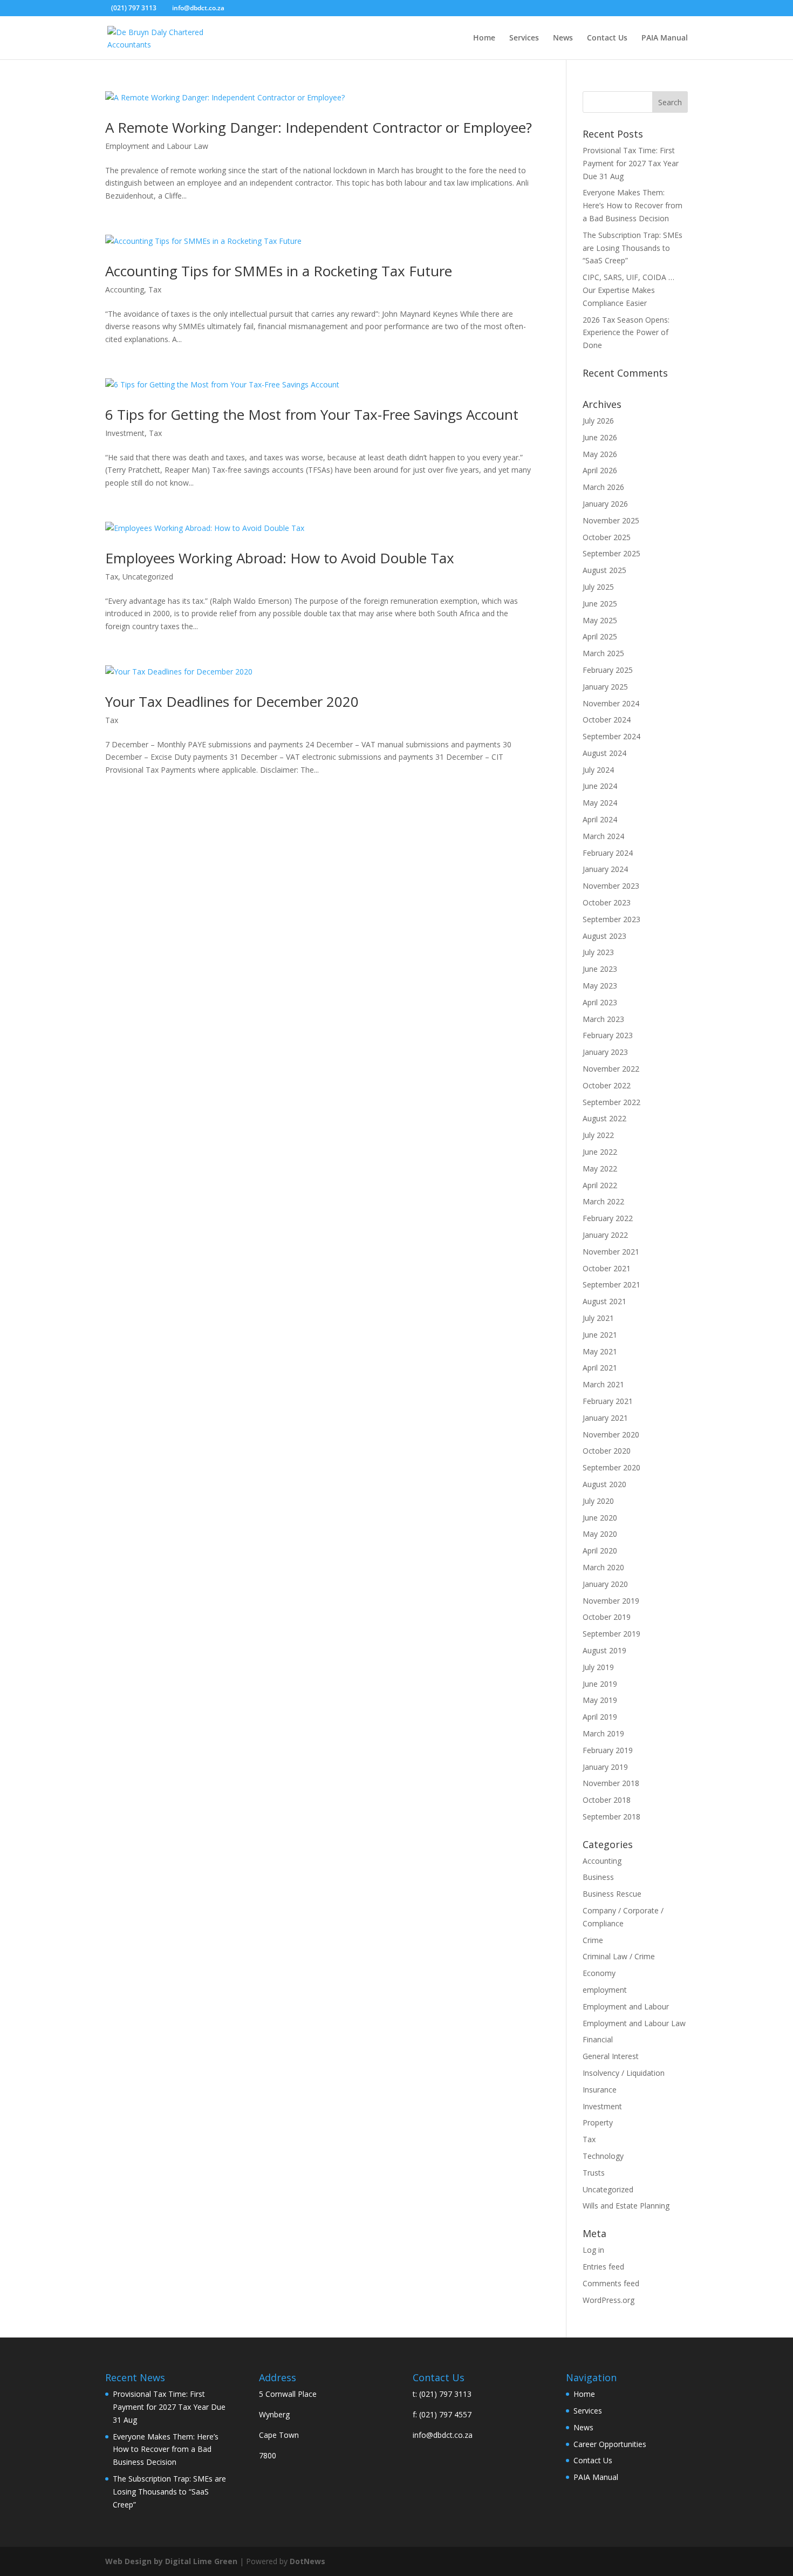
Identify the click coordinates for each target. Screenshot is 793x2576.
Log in (593, 2250)
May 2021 (600, 1351)
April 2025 (600, 636)
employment (605, 1990)
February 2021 (608, 1401)
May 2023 (600, 986)
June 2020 (600, 1518)
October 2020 (607, 1451)
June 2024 (600, 786)
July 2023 (598, 952)
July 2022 (598, 1135)
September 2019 (611, 1634)
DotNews (307, 2561)
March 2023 (603, 1019)
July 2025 (598, 587)
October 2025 (607, 537)
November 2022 (611, 1069)
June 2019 (600, 1684)
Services (524, 38)
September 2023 (611, 919)
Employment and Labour (626, 2006)
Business (598, 1877)
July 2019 (598, 1667)
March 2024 (603, 836)
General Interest (611, 2056)
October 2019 (607, 1617)
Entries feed (603, 2267)
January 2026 (605, 504)
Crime (593, 1940)
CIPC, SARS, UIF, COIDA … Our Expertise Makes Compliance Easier (628, 290)
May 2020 (600, 1534)
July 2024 (598, 770)
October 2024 (607, 720)
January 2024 (605, 869)
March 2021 (603, 1384)
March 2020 (603, 1567)
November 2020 (611, 1434)
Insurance (600, 2090)
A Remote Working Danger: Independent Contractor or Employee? (319, 127)
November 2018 (611, 1783)
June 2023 (600, 969)
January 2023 (605, 1052)
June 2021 (600, 1335)
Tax (155, 289)
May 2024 (600, 803)
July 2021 (598, 1318)
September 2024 (611, 736)
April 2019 (600, 1717)
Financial (598, 2039)
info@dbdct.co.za (443, 2435)
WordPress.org (609, 2300)
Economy (599, 1973)
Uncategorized (148, 577)
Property (598, 2122)
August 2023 (604, 936)
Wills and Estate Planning (626, 2206)
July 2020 (598, 1501)
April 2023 (600, 1002)
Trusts (594, 2173)
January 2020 (605, 1584)
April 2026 (600, 470)
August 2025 (604, 570)
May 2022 (600, 1168)
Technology (603, 2156)
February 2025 (608, 670)
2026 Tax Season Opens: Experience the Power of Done (626, 333)
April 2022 (600, 1185)
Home (484, 38)
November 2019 (611, 1601)
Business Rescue (612, 1894)
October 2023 (607, 902)
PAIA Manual (665, 38)
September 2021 (611, 1284)
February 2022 (608, 1218)
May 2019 (600, 1700)
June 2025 (600, 604)
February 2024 (608, 853)
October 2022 (607, 1085)
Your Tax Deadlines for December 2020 (232, 701)
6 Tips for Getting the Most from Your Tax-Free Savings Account (312, 414)
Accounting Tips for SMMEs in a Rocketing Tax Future (279, 271)
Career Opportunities (610, 2444)
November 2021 (611, 1252)
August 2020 (604, 1484)
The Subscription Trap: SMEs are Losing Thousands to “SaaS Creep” (633, 248)
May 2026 (600, 454)
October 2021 (607, 1268)
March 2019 (603, 1733)
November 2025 (611, 520)
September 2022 (611, 1102)
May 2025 (600, 620)
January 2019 (605, 1767)
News (563, 38)
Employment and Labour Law (157, 146)
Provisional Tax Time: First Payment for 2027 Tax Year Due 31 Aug (631, 163)
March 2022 (603, 1201)
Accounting (125, 289)
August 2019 (604, 1650)
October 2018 (607, 1800)
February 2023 (608, 1035)
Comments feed (611, 2283)
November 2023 (611, 886)
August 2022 (604, 1118)
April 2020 (600, 1551)
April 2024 (600, 819)
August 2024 (604, 753)
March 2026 (603, 487)
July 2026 (598, 421)
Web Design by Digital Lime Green (171, 2561)
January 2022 (605, 1235)
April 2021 (600, 1368)
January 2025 (605, 687)
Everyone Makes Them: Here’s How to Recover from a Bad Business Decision (633, 205)
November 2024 (611, 703)
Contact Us (607, 38)
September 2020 (611, 1467)
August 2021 (604, 1301)
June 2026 (600, 437)
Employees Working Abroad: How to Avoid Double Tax (280, 558)
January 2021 (605, 1418)
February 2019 (608, 1750)
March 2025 (603, 653)
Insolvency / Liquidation (624, 2073)
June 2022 (600, 1152)
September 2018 (611, 1817)
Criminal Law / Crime (619, 1956)
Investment (125, 433)
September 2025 (611, 553)
